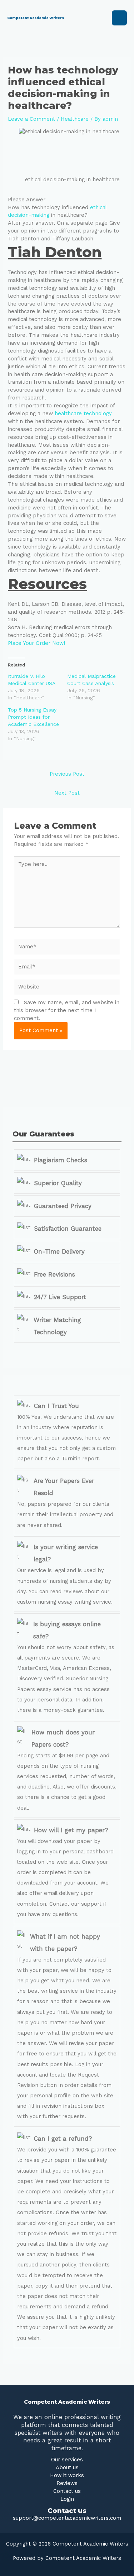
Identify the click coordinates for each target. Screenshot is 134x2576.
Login (67, 2499)
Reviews (67, 2483)
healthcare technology (83, 413)
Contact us (67, 2491)
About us (67, 2467)
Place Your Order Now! (36, 643)
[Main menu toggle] (119, 18)
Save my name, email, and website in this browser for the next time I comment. (67, 1010)
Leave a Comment (31, 119)
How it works (67, 2475)
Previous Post (67, 774)
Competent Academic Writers (36, 18)
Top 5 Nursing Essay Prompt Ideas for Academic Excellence (33, 717)
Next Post (67, 793)
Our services (67, 2460)
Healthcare (75, 119)
